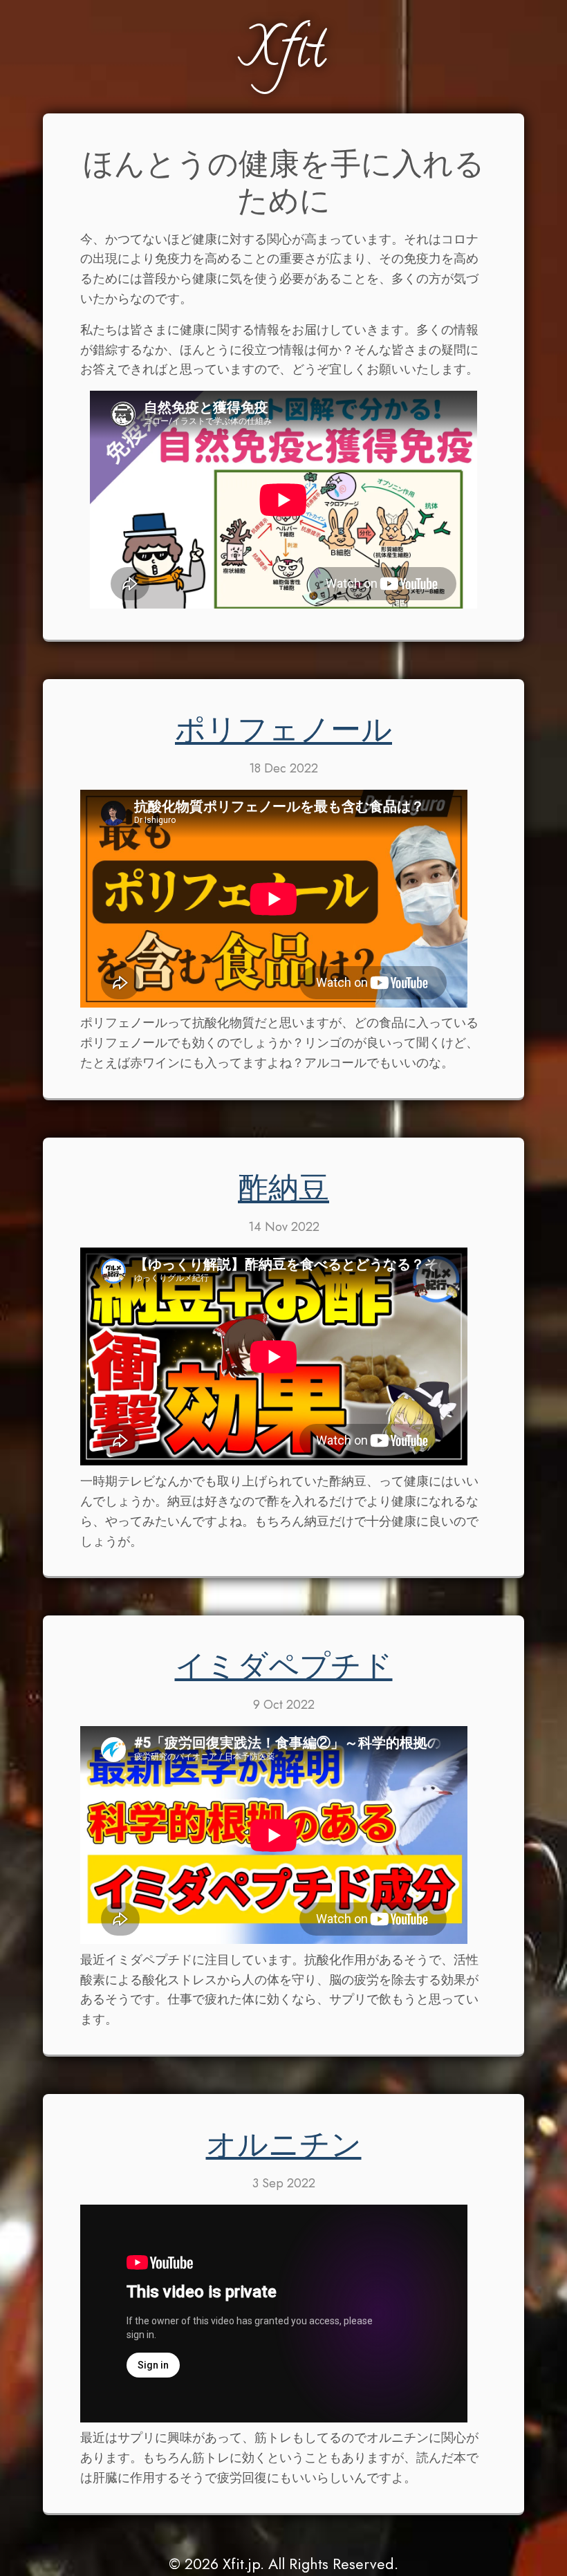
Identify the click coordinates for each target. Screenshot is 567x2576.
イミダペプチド (284, 1671)
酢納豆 (283, 1193)
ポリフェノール (283, 734)
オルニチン (284, 2149)
